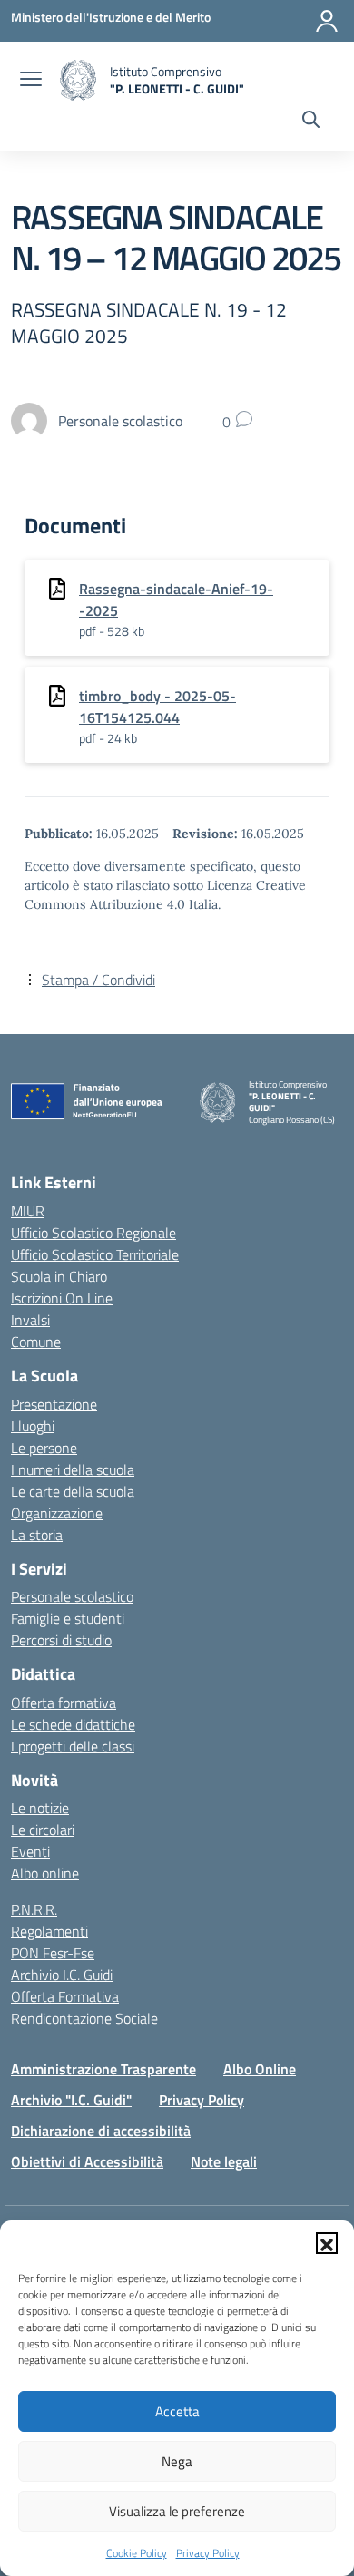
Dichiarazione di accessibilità (101, 2131)
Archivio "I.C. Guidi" (71, 2100)
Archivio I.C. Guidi (62, 1975)
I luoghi (33, 1426)
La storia (37, 1535)
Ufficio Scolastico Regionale (93, 1233)
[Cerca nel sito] (311, 122)
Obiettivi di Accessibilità (87, 2161)
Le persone (44, 1448)
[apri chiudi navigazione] (31, 81)
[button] (327, 2243)
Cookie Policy (137, 2553)
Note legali (224, 2161)
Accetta (177, 2411)
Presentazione (54, 1404)
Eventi (30, 1851)
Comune (36, 1342)
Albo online (45, 1873)
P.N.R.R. (34, 1909)
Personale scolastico (72, 1596)
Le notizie (40, 1808)
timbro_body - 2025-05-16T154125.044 (157, 707)
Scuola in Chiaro (59, 1276)
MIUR (28, 1211)
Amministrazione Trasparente (103, 2069)
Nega (177, 2461)
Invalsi (30, 1320)
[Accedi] (327, 21)
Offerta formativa (64, 1703)
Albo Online (260, 2069)
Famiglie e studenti (68, 1618)
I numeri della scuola (73, 1469)
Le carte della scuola (73, 1491)
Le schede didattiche (73, 1724)
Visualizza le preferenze (177, 2511)
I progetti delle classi (73, 1746)
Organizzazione (57, 1513)
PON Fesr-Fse (53, 1953)
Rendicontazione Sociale (84, 2018)
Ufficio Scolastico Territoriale (95, 1254)
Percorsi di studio (61, 1640)
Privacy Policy (208, 2553)
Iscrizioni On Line (62, 1298)
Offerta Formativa (65, 1996)
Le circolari (43, 1830)
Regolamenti (49, 1931)
